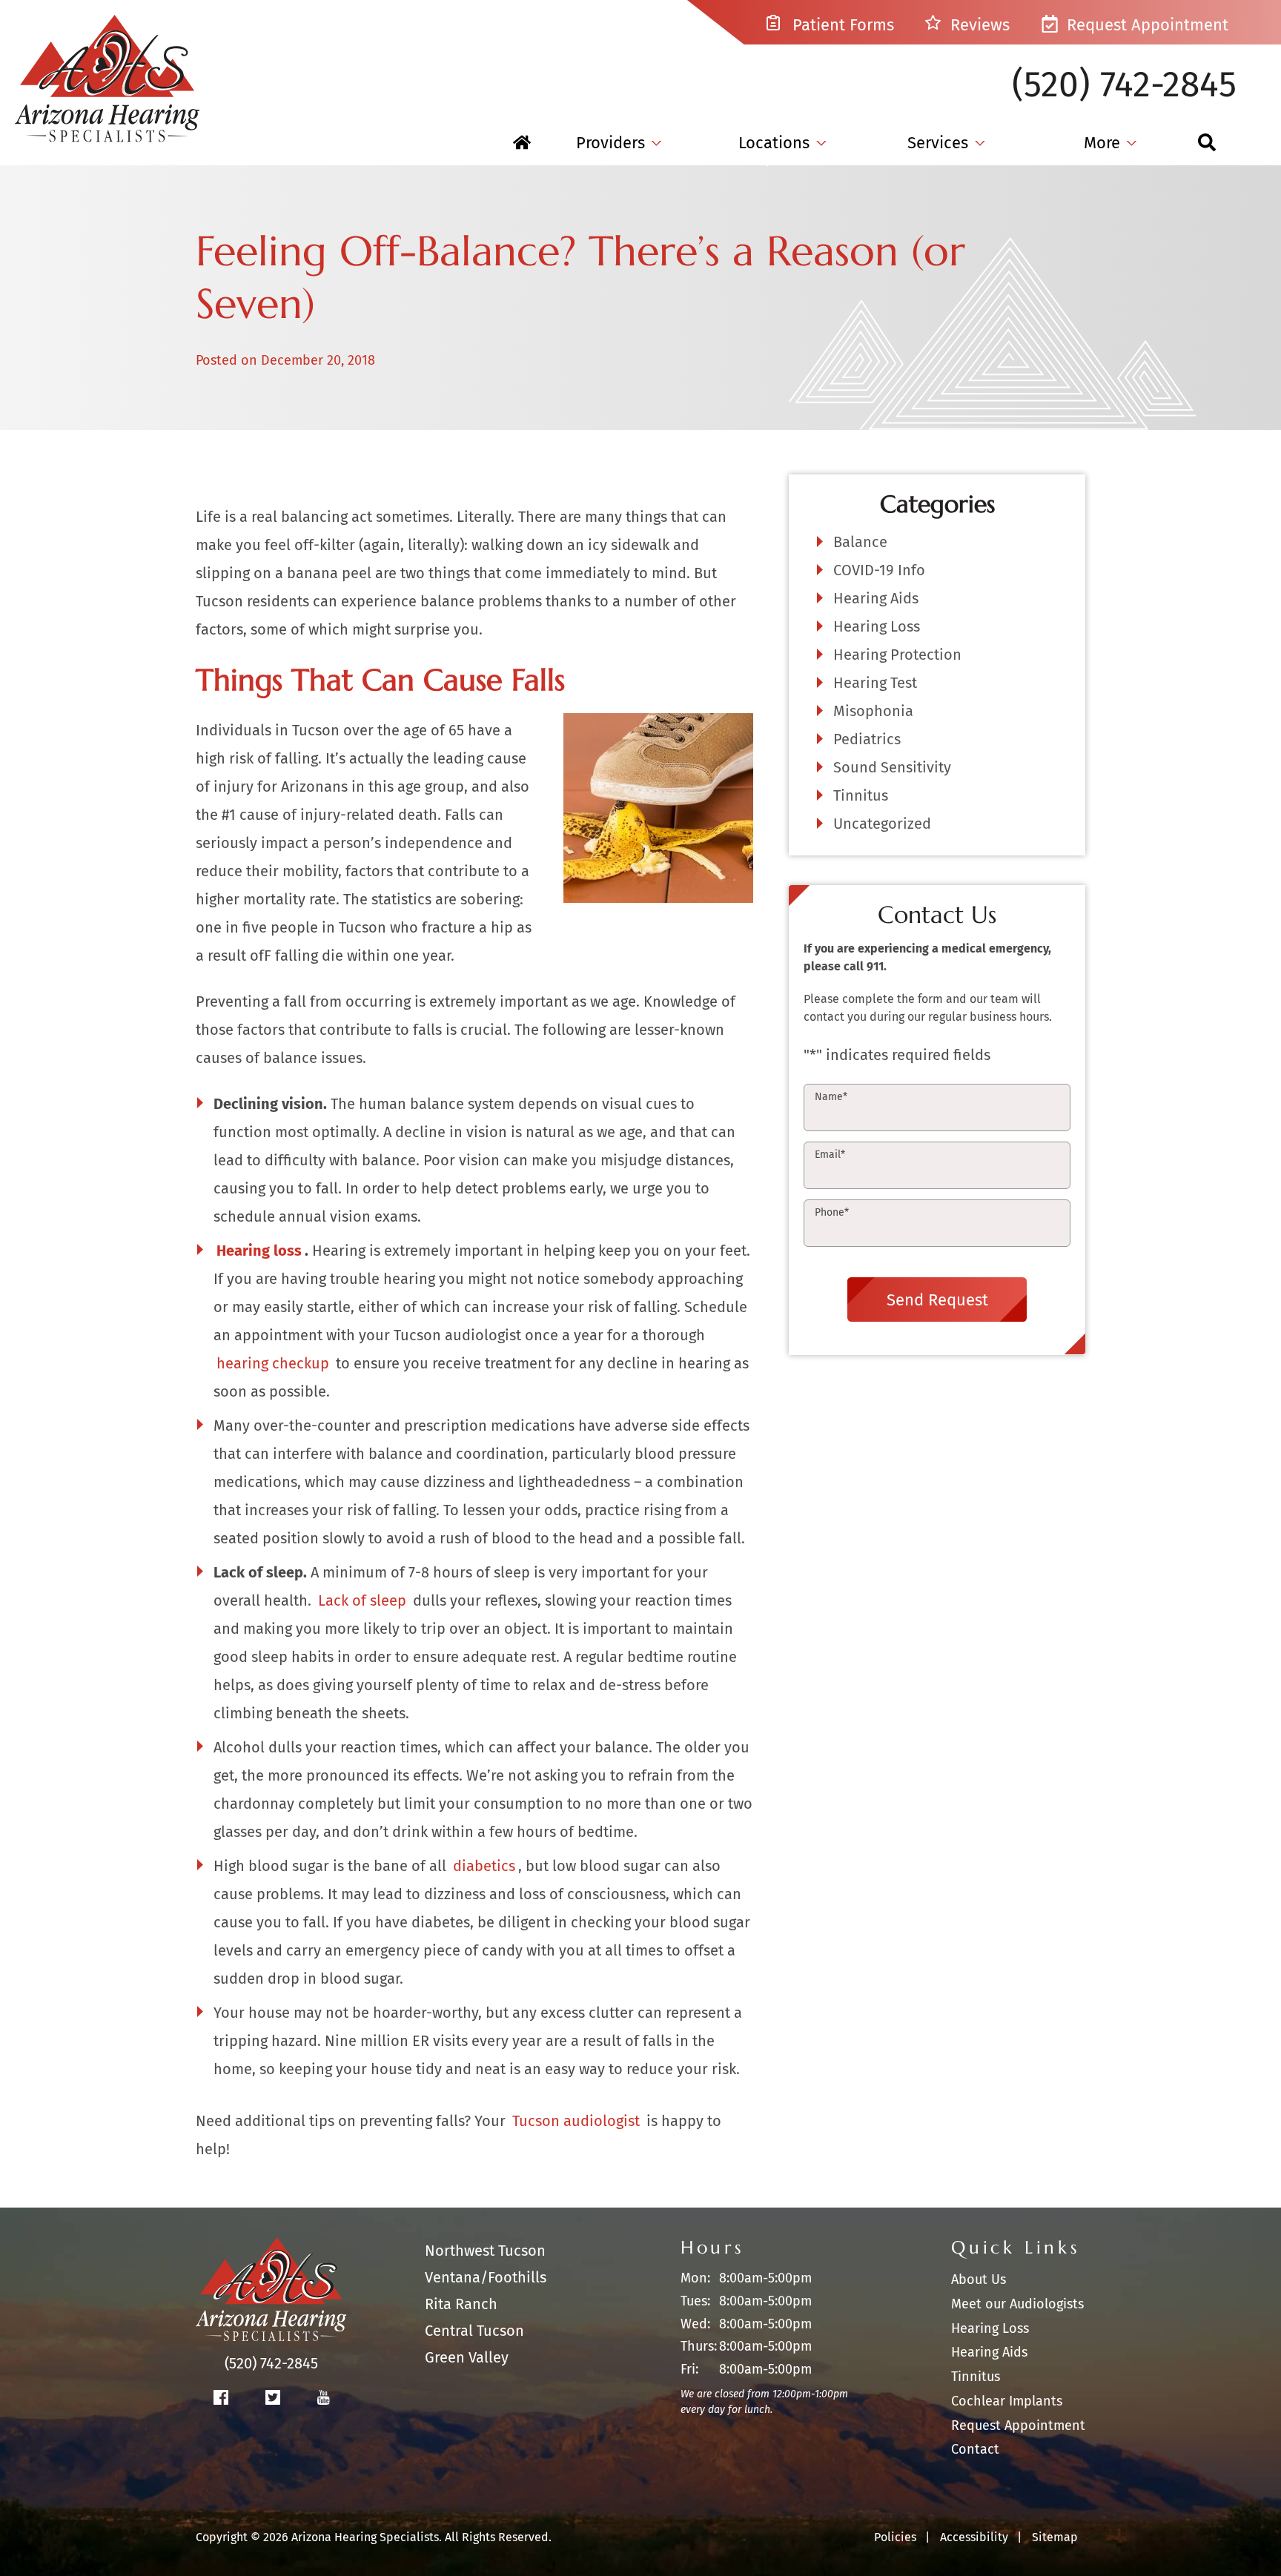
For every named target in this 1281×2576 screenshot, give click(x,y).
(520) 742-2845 (1124, 85)
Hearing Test (875, 683)
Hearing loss (259, 1251)
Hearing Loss (877, 626)
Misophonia (873, 711)
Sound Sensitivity (892, 767)
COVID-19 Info (879, 570)
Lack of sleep (362, 1600)
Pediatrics (867, 739)
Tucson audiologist (576, 2121)
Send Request (937, 1299)
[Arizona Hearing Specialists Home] (107, 71)
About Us (979, 2279)
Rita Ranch (461, 2304)
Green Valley (467, 2357)
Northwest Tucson (485, 2251)
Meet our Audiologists (1017, 2304)
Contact (975, 2449)
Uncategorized (882, 824)
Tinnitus (861, 795)
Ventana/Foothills (486, 2277)
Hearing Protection (897, 655)
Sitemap (1055, 2537)
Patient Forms (841, 25)
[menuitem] (522, 143)
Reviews (978, 25)
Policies (895, 2537)
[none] (619, 143)
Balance (860, 542)
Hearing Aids (876, 598)
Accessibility (974, 2537)
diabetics (484, 1866)
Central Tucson (474, 2331)
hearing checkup (273, 1363)
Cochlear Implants (1007, 2401)
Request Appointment (1145, 25)
